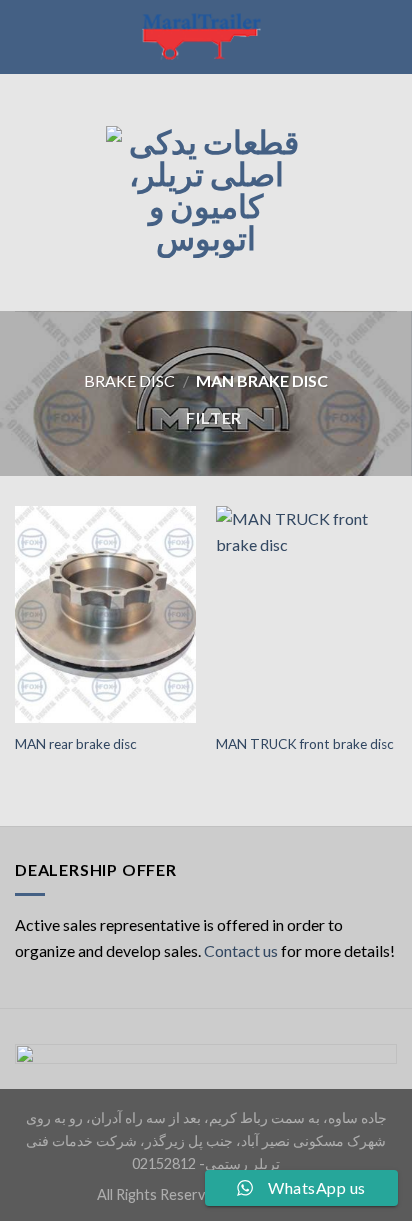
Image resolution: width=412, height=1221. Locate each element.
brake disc (129, 380)
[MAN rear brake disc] (105, 614)
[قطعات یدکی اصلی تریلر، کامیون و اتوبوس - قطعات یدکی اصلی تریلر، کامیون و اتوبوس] (206, 192)
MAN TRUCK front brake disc (305, 744)
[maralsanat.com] (206, 37)
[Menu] (27, 192)
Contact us (241, 950)
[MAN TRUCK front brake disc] (306, 614)
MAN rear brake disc (76, 744)
